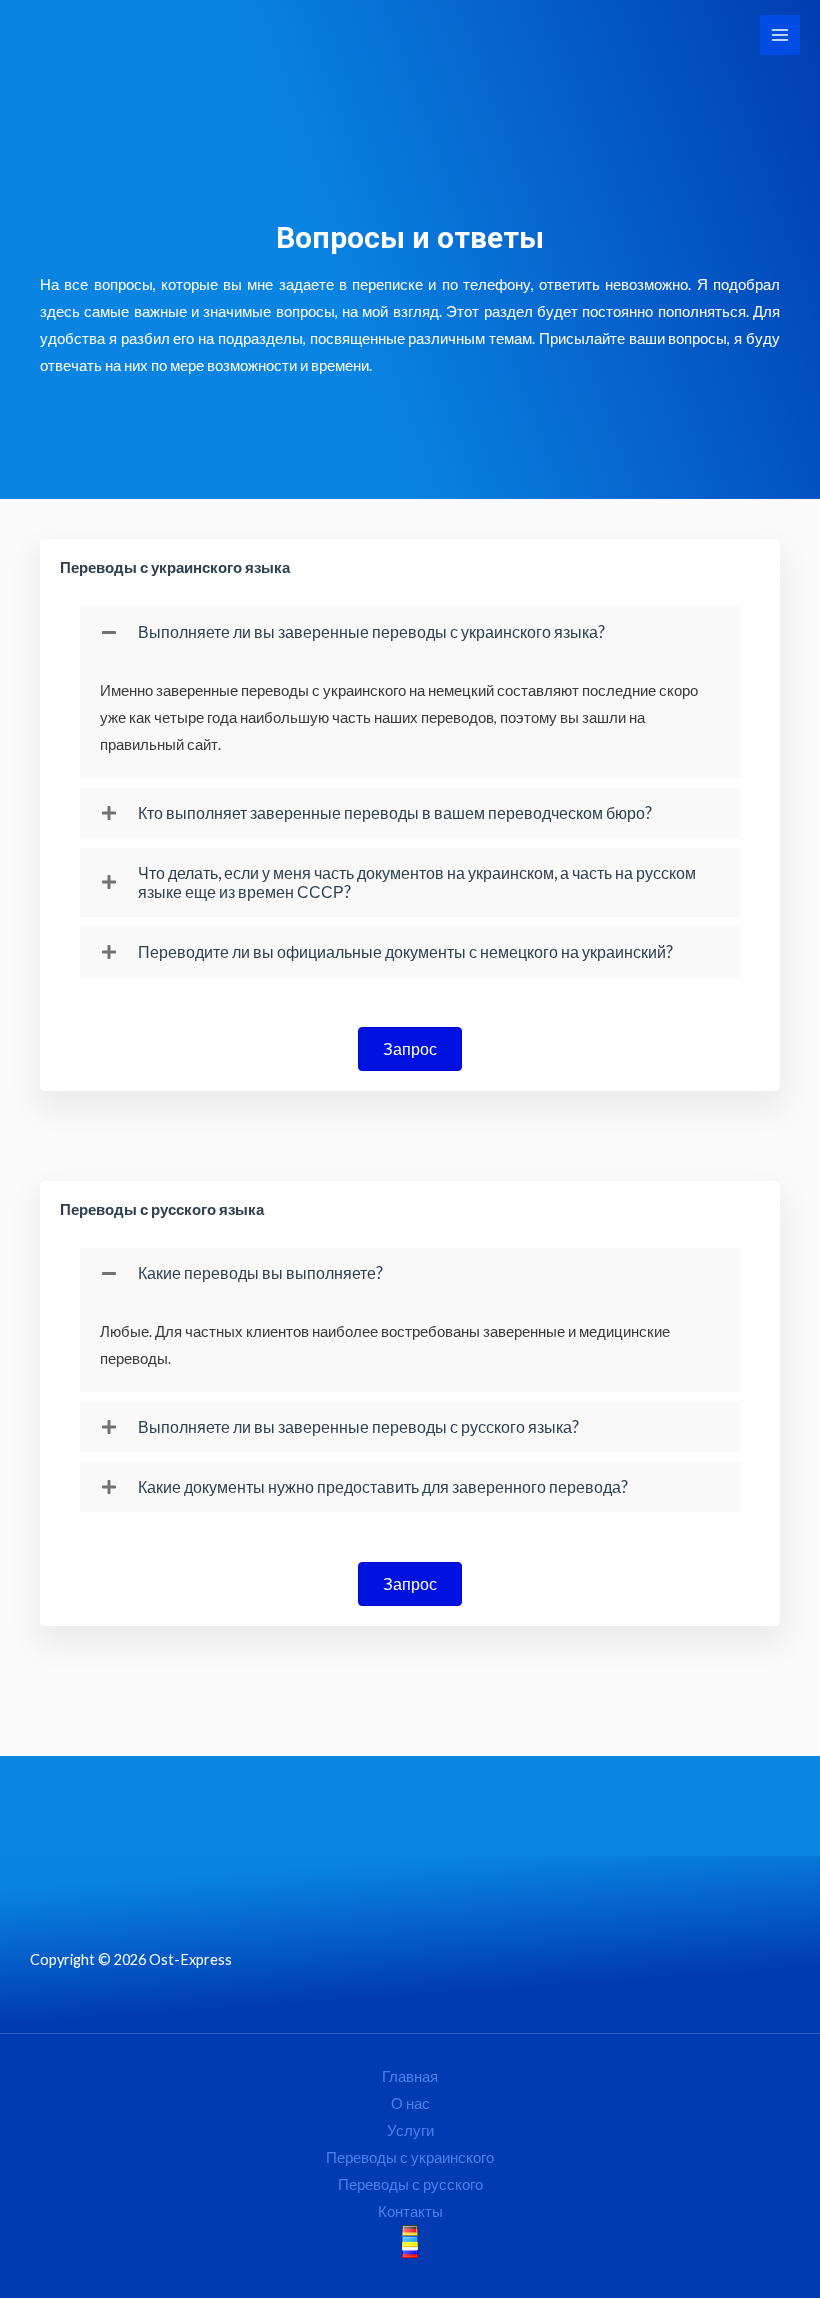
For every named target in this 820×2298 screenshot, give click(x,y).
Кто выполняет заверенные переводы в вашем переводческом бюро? (395, 812)
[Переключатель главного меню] (780, 35)
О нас (410, 2103)
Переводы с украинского (410, 2157)
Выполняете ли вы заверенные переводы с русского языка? (358, 1426)
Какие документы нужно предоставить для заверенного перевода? (383, 1486)
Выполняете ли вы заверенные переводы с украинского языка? (371, 631)
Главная (410, 2076)
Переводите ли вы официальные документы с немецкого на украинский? (405, 951)
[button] (410, 632)
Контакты (410, 2211)
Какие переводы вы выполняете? (260, 1272)
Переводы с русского (410, 2184)
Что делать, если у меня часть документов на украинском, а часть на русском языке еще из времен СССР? (417, 882)
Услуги (410, 2130)
